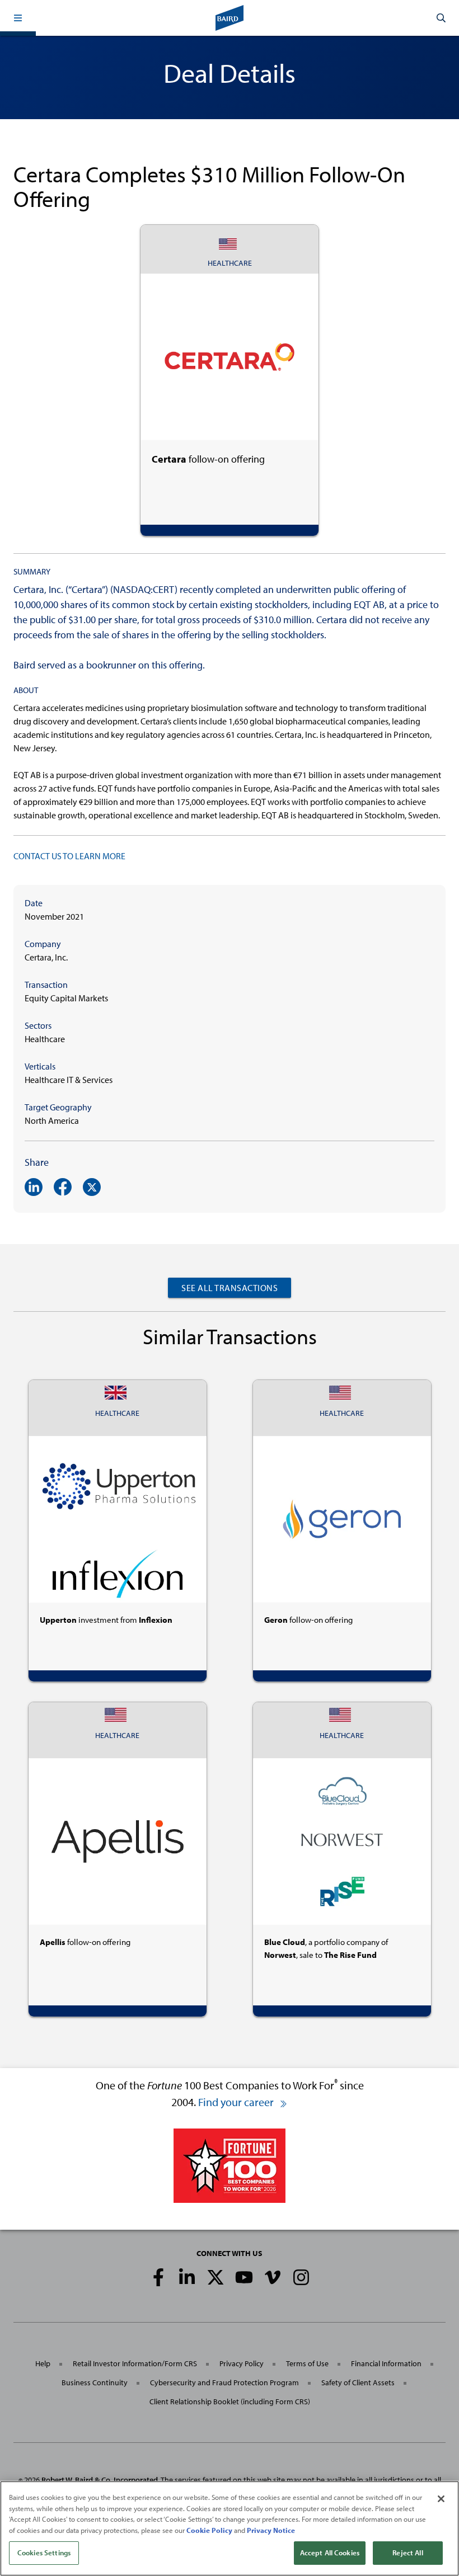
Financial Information (386, 2363)
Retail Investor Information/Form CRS (135, 2363)
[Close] (441, 2499)
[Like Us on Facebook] (158, 2277)
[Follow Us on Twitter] (216, 2277)
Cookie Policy (209, 2530)
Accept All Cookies (330, 2553)
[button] (18, 18)
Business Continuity (95, 2382)
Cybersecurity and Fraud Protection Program (224, 2382)
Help (43, 2363)
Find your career (237, 2102)
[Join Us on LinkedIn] (187, 2277)
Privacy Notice (271, 2530)
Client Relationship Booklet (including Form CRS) (230, 2401)
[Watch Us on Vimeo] (273, 2277)
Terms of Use (307, 2363)
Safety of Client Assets (358, 2382)
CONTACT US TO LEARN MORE (69, 856)
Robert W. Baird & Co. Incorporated (100, 2480)
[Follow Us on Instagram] (301, 2277)
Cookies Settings (44, 2553)
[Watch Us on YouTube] (244, 2277)
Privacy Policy (242, 2363)
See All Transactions (230, 1288)
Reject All (408, 2553)
